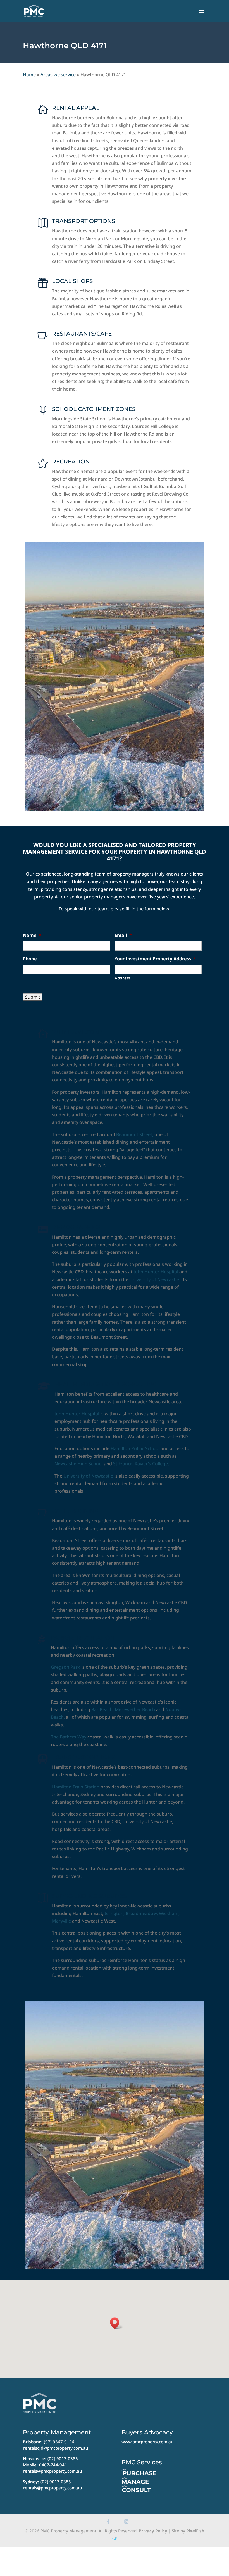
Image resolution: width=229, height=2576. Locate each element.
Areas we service (58, 75)
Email (123, 935)
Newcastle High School (79, 1464)
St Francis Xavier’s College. (140, 1464)
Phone (30, 959)
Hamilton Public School (135, 1448)
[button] (116, 2323)
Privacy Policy (153, 2531)
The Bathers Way (69, 1737)
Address (122, 978)
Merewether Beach (135, 1709)
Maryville (61, 1921)
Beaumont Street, (135, 1134)
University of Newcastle (88, 1476)
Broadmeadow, (142, 1913)
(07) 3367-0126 (59, 2442)
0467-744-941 (53, 2465)
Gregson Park (65, 1667)
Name (32, 935)
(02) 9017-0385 (63, 2458)
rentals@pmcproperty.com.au (53, 2471)
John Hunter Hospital (156, 1272)
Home (29, 75)
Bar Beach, (102, 1709)
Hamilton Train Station (76, 1787)
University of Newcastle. (155, 1279)
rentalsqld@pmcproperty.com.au (56, 2448)
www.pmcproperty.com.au (147, 2442)
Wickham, (169, 1913)
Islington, (115, 1913)
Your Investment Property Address (155, 959)
